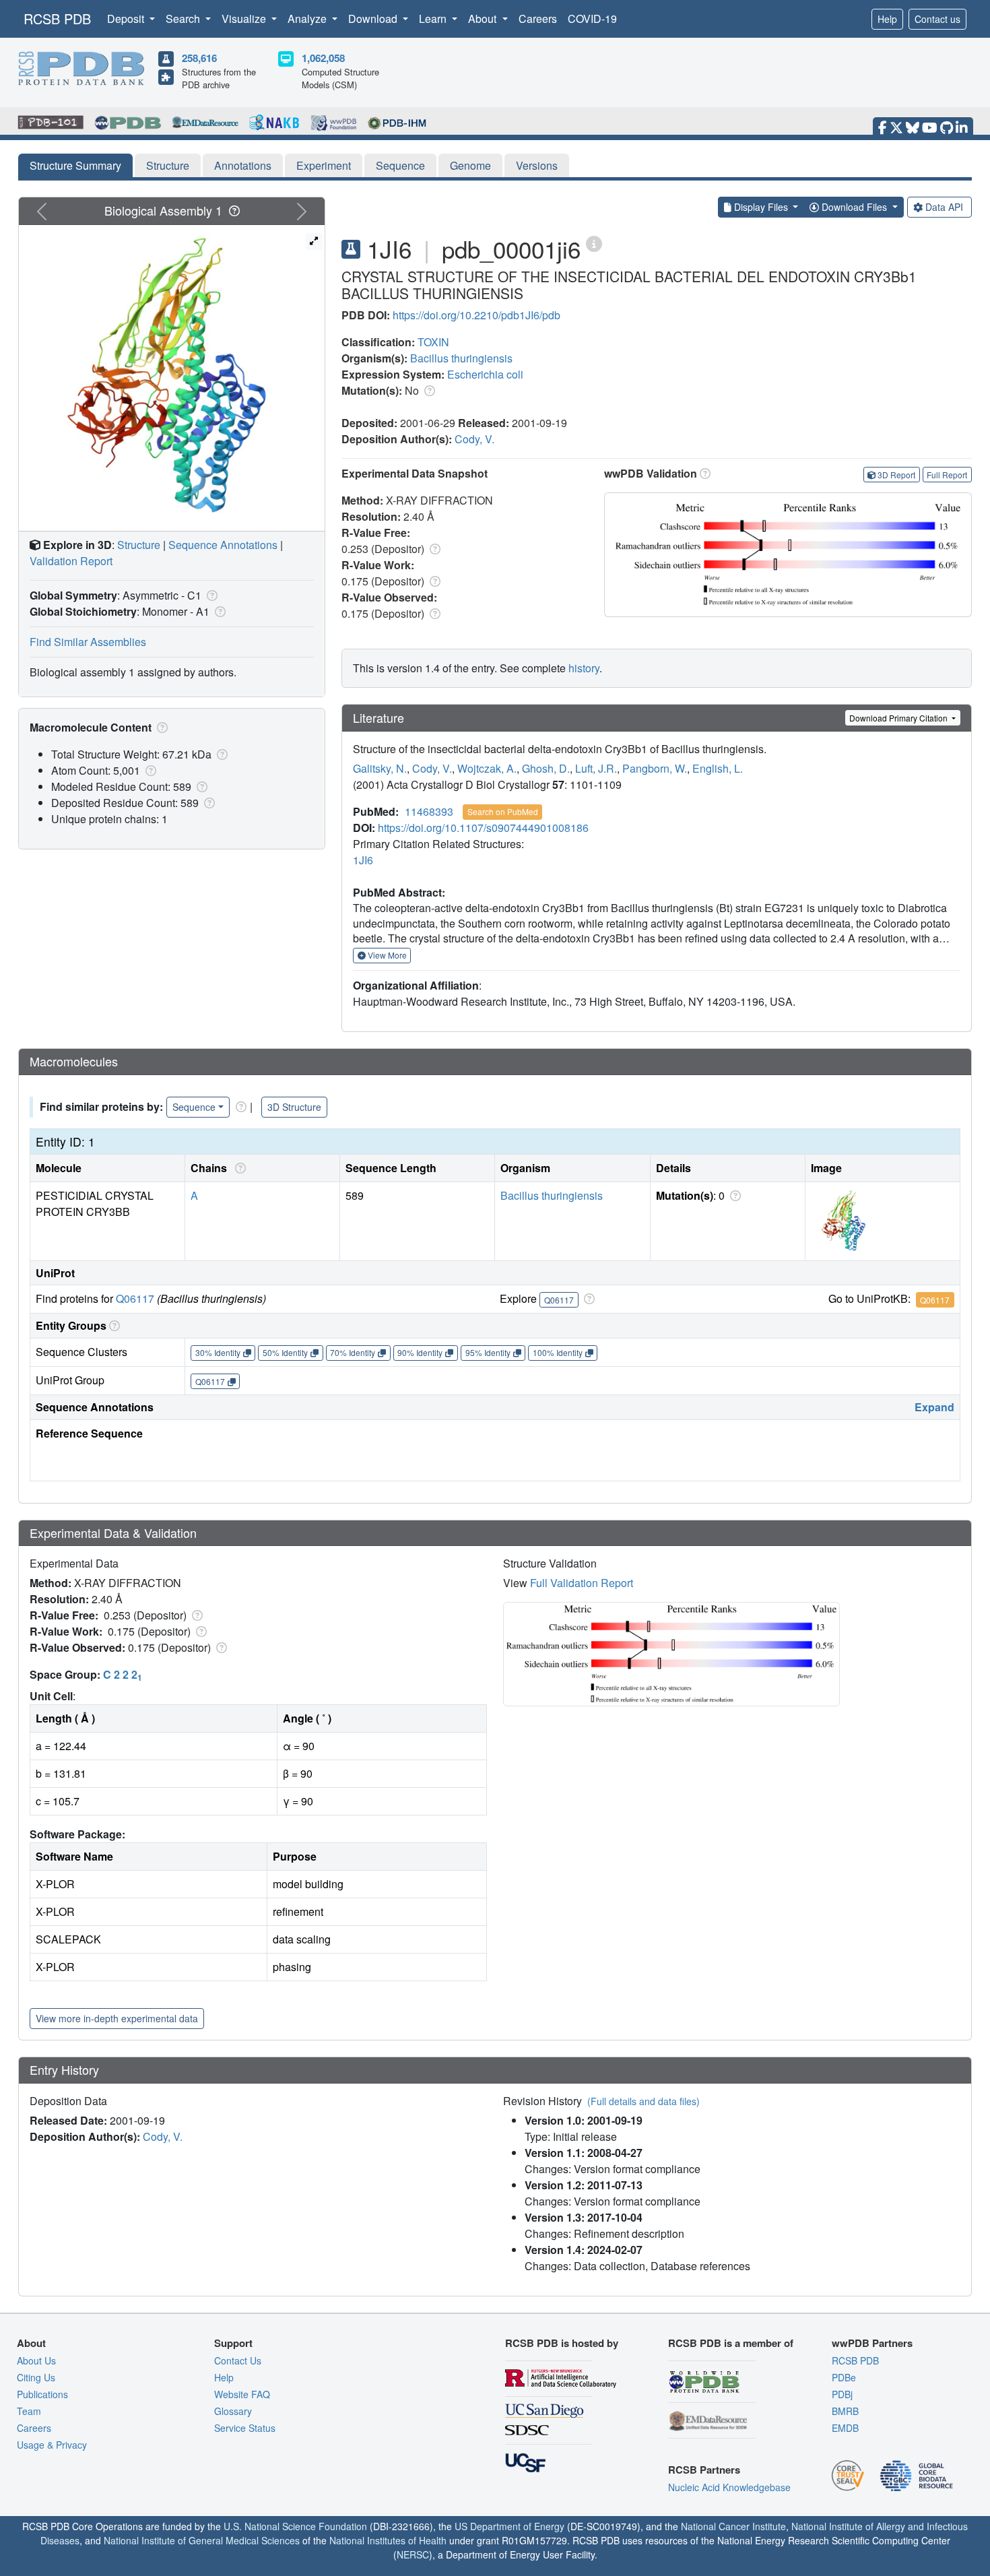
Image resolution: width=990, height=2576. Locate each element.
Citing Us (36, 2377)
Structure (168, 165)
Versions (537, 165)
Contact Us (238, 2360)
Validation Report (71, 561)
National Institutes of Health (388, 2540)
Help (887, 19)
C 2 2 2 (123, 1674)
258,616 (199, 58)
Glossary (233, 2411)
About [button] (484, 19)
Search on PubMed (503, 811)
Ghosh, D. (546, 768)
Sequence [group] (194, 1107)
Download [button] (374, 19)
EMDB (845, 2428)
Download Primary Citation (899, 718)
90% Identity (420, 1352)
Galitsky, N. (380, 768)
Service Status (245, 2428)
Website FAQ (242, 2394)
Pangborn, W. (655, 768)
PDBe (844, 2377)
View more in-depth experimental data (117, 2018)
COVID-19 (592, 19)
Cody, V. (474, 439)
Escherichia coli (485, 374)
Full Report (947, 475)
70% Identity (353, 1352)
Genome (470, 165)
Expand (934, 1407)
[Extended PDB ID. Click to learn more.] (594, 243)
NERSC (413, 2554)
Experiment (324, 165)
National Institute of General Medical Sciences (202, 2540)
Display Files (761, 207)
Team (29, 2411)
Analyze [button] (308, 19)
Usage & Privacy (52, 2445)
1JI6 (363, 860)
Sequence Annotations (223, 545)
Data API (944, 207)
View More (386, 955)
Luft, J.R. (596, 768)
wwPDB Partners (872, 2343)
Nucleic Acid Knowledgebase (729, 2487)
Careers (538, 19)
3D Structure (294, 1107)
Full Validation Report (582, 1583)
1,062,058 (323, 58)
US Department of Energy (509, 2526)
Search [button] (184, 19)
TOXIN (433, 342)
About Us (36, 2360)
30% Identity (218, 1352)
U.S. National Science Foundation (295, 2526)
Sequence (400, 165)
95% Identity (488, 1352)
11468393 (429, 811)
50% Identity (285, 1352)
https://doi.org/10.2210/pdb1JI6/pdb (476, 315)
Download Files (854, 207)
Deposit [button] (127, 19)
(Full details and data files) (643, 2101)
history (584, 668)
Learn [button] (434, 19)
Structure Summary (75, 165)
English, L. (718, 768)
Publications (42, 2394)
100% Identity (558, 1352)
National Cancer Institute (733, 2526)
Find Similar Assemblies (88, 642)
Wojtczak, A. (487, 768)
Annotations (243, 165)
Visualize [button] (245, 19)
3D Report (896, 475)
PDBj (842, 2394)
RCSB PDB (57, 19)
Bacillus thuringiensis (461, 358)
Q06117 (135, 1298)
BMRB (845, 2411)
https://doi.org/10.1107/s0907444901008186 (483, 828)
